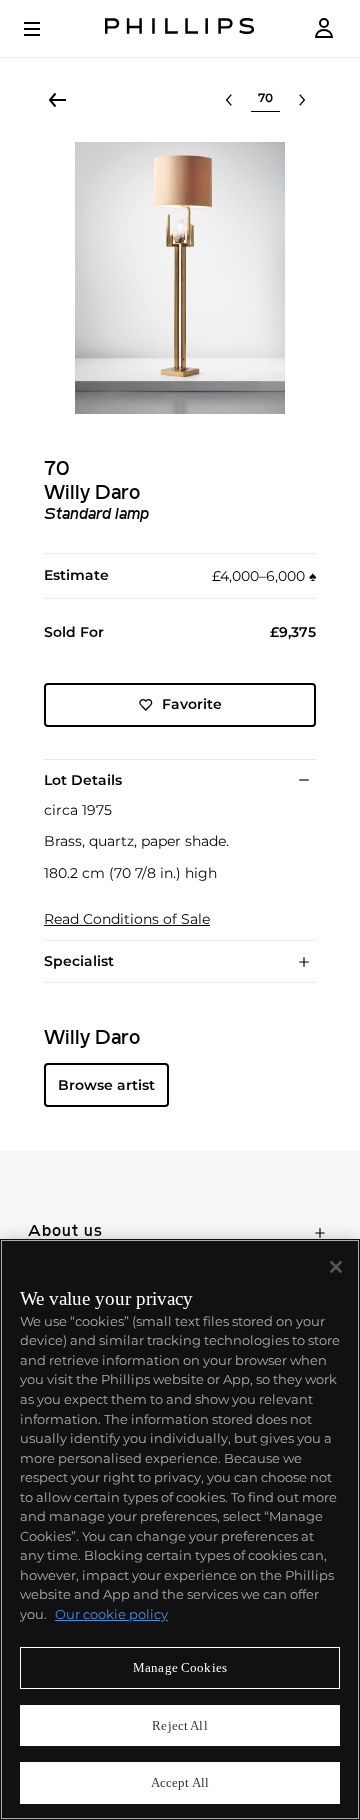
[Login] (324, 28)
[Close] (336, 1267)
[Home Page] (180, 28)
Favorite (192, 704)
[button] (180, 278)
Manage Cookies (180, 1667)
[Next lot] (302, 100)
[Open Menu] (46, 29)
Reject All (179, 1725)
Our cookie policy (111, 1614)
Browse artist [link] (106, 1085)
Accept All (180, 1782)
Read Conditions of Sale (127, 919)
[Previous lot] (229, 100)
